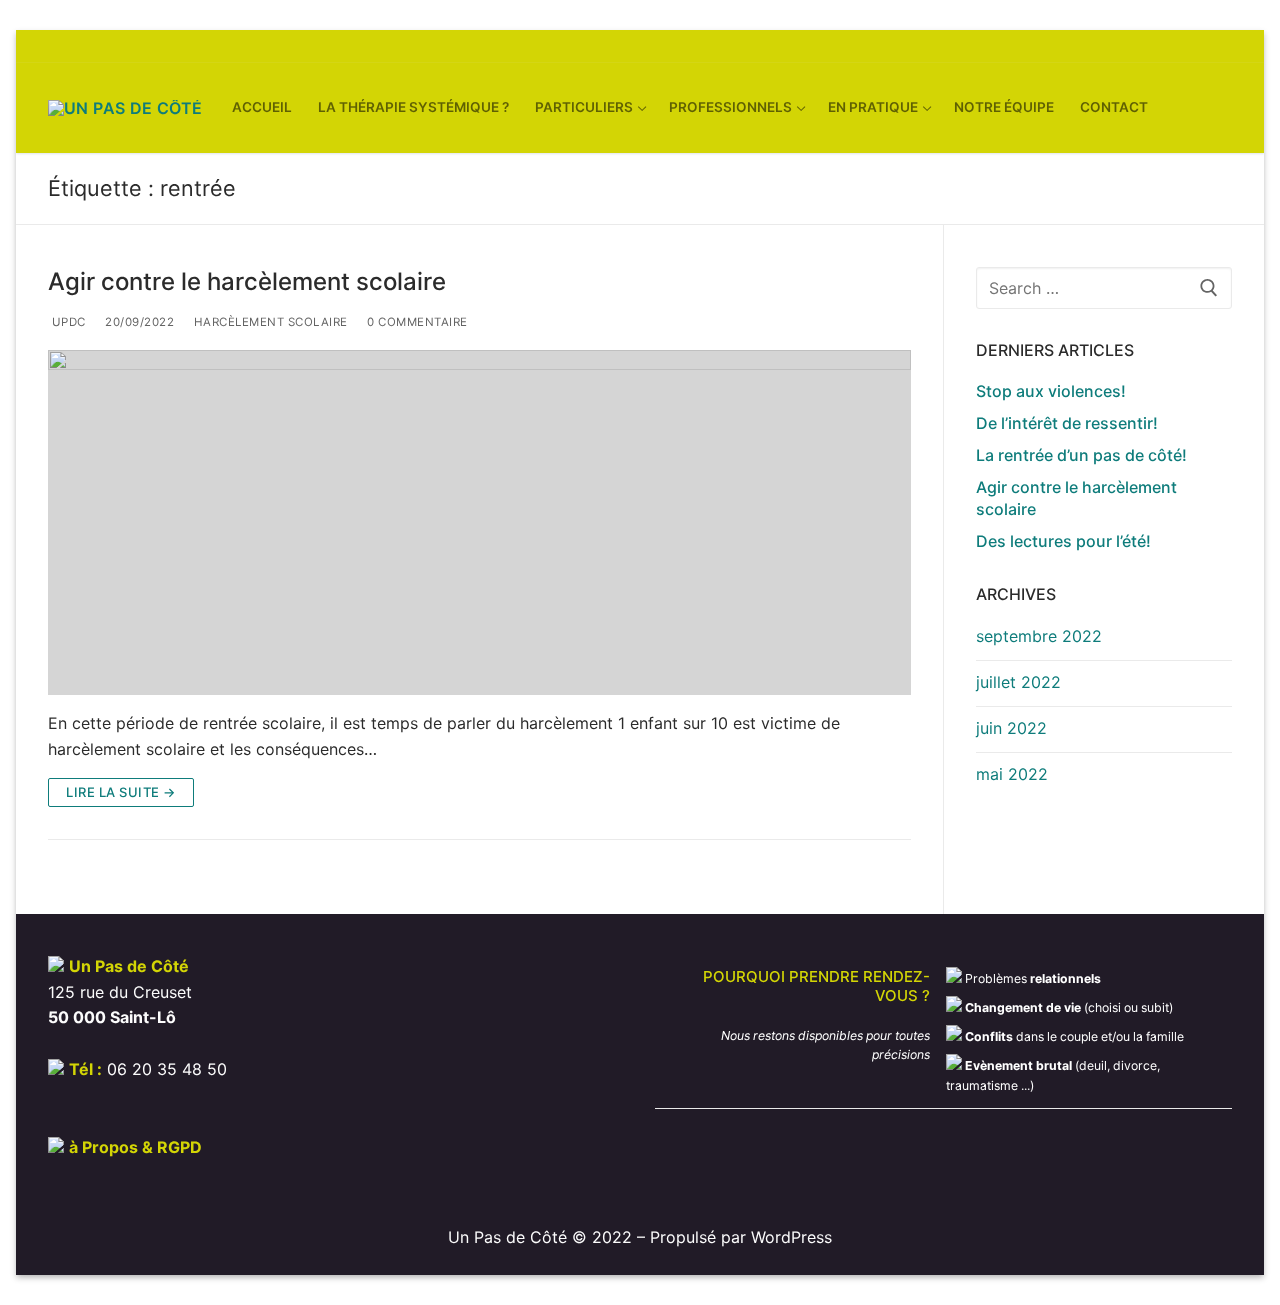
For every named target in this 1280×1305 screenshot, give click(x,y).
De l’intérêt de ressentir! (1067, 423)
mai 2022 (1012, 774)
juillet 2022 (1018, 682)
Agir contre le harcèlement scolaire (247, 281)
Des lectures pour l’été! (1063, 541)
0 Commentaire (416, 322)
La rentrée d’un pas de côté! (1081, 455)
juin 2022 (1011, 728)
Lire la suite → (121, 792)
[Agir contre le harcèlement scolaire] (479, 522)
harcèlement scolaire (269, 322)
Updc (67, 322)
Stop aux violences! (1051, 391)
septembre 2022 (1039, 636)
